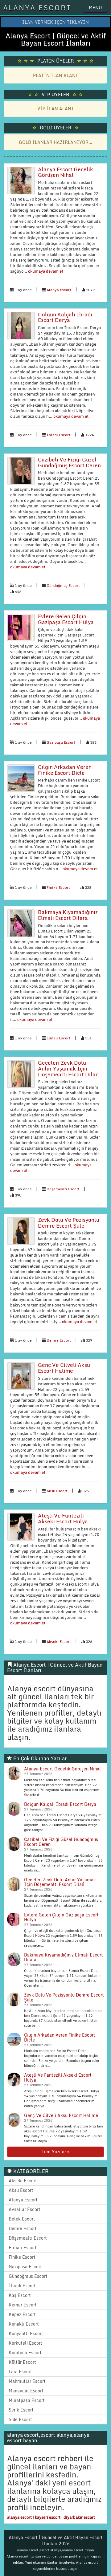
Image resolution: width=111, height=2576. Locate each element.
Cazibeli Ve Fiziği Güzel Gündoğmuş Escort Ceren (69, 462)
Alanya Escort (59, 290)
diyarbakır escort (79, 2517)
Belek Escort (22, 2219)
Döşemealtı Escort (63, 1189)
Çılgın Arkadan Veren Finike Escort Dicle (65, 770)
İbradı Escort (58, 435)
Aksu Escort (57, 1491)
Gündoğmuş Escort (63, 585)
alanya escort (19, 2517)
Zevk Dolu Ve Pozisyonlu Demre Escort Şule (69, 1223)
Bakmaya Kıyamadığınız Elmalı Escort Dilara (68, 915)
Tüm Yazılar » (55, 2152)
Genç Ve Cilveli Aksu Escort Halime (64, 1368)
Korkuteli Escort (25, 2343)
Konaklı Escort (24, 2324)
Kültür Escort (22, 2362)
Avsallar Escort (25, 2209)
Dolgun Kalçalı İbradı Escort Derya (65, 317)
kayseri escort (48, 2517)
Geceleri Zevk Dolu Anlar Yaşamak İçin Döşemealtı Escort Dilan (68, 1068)
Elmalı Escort (58, 1038)
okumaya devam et (45, 271)
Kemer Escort (23, 2305)
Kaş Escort (20, 2295)
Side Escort (20, 2419)
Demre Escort (59, 1340)
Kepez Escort (22, 2314)
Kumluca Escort (25, 2353)
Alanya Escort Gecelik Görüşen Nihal (66, 172)
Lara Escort (20, 2372)
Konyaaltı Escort (26, 2333)
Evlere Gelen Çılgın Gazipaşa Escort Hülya (66, 619)
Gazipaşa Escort (61, 742)
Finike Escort (58, 887)
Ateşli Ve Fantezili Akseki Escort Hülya (63, 1518)
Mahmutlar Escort (27, 2381)
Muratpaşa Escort (27, 2400)
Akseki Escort (59, 1641)
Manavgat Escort (26, 2391)
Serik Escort (21, 2410)
